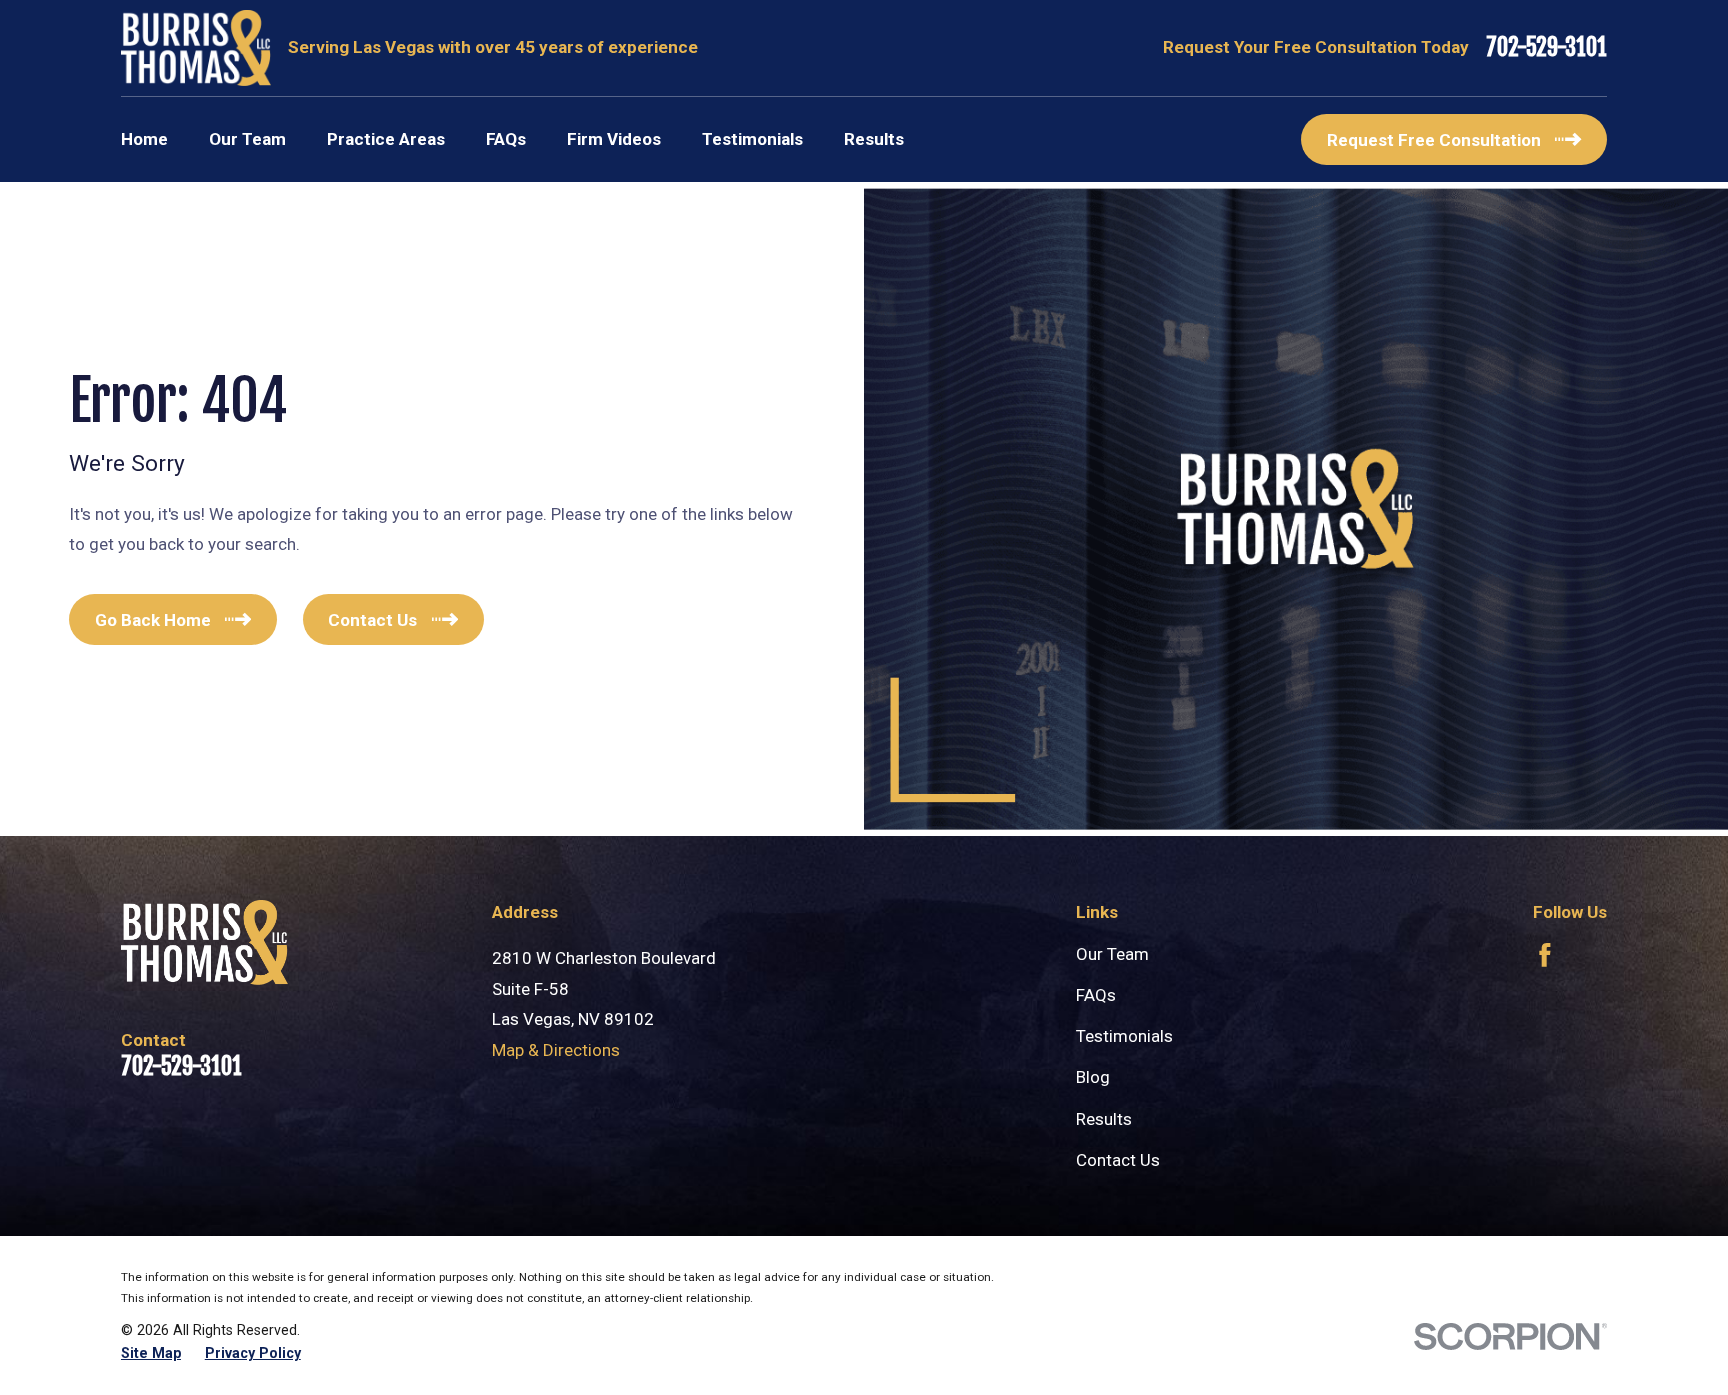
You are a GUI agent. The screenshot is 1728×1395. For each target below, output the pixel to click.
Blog (1093, 1077)
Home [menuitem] (144, 139)
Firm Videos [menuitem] (614, 139)
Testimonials (1124, 1036)
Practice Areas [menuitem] (386, 139)
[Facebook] (1545, 955)
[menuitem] (151, 1354)
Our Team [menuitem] (247, 139)
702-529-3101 (1546, 48)
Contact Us (1118, 1160)
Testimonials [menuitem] (752, 139)
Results (1104, 1119)
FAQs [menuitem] (506, 139)
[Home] (196, 48)
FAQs (1096, 995)
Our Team (1112, 954)
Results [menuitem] (874, 139)
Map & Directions (556, 1050)
